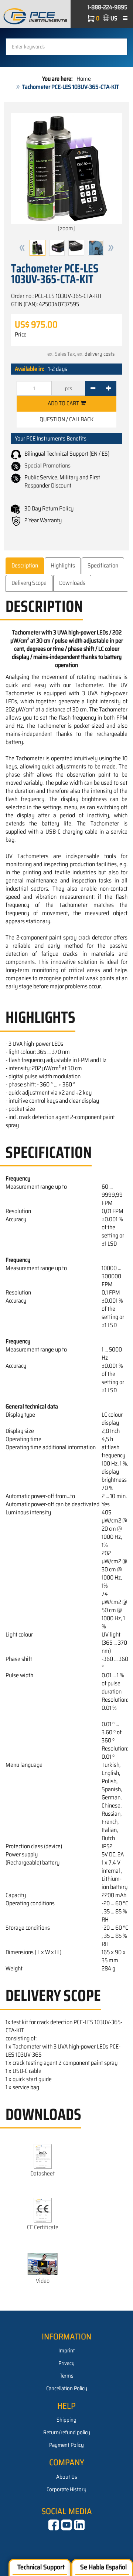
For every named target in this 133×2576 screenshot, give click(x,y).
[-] (93, 388)
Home (84, 79)
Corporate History (66, 2489)
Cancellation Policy (67, 2388)
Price (21, 335)
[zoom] (66, 228)
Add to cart (64, 403)
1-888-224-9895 (108, 7)
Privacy (66, 2363)
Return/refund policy (67, 2432)
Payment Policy (66, 2445)
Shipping (66, 2420)
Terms (67, 2376)
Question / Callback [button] (66, 419)
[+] (108, 388)
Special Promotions (47, 465)
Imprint (67, 2351)
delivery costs (100, 354)
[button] (22, 248)
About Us (67, 2477)
